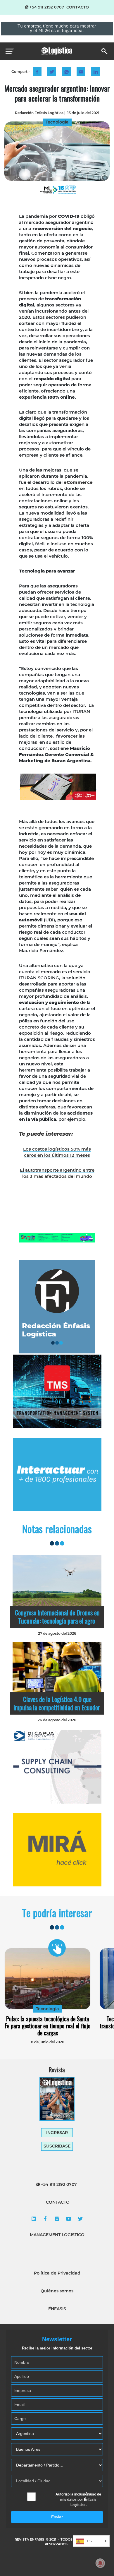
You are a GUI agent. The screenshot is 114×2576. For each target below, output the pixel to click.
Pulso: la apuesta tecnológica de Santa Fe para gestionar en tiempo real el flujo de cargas (48, 2026)
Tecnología (47, 2009)
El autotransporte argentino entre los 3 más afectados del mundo (57, 1173)
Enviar (57, 2517)
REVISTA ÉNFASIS (30, 2539)
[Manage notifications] (100, 2563)
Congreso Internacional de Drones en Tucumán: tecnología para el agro (57, 1617)
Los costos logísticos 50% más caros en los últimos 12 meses (57, 1152)
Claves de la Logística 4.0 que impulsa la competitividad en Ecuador (57, 1703)
